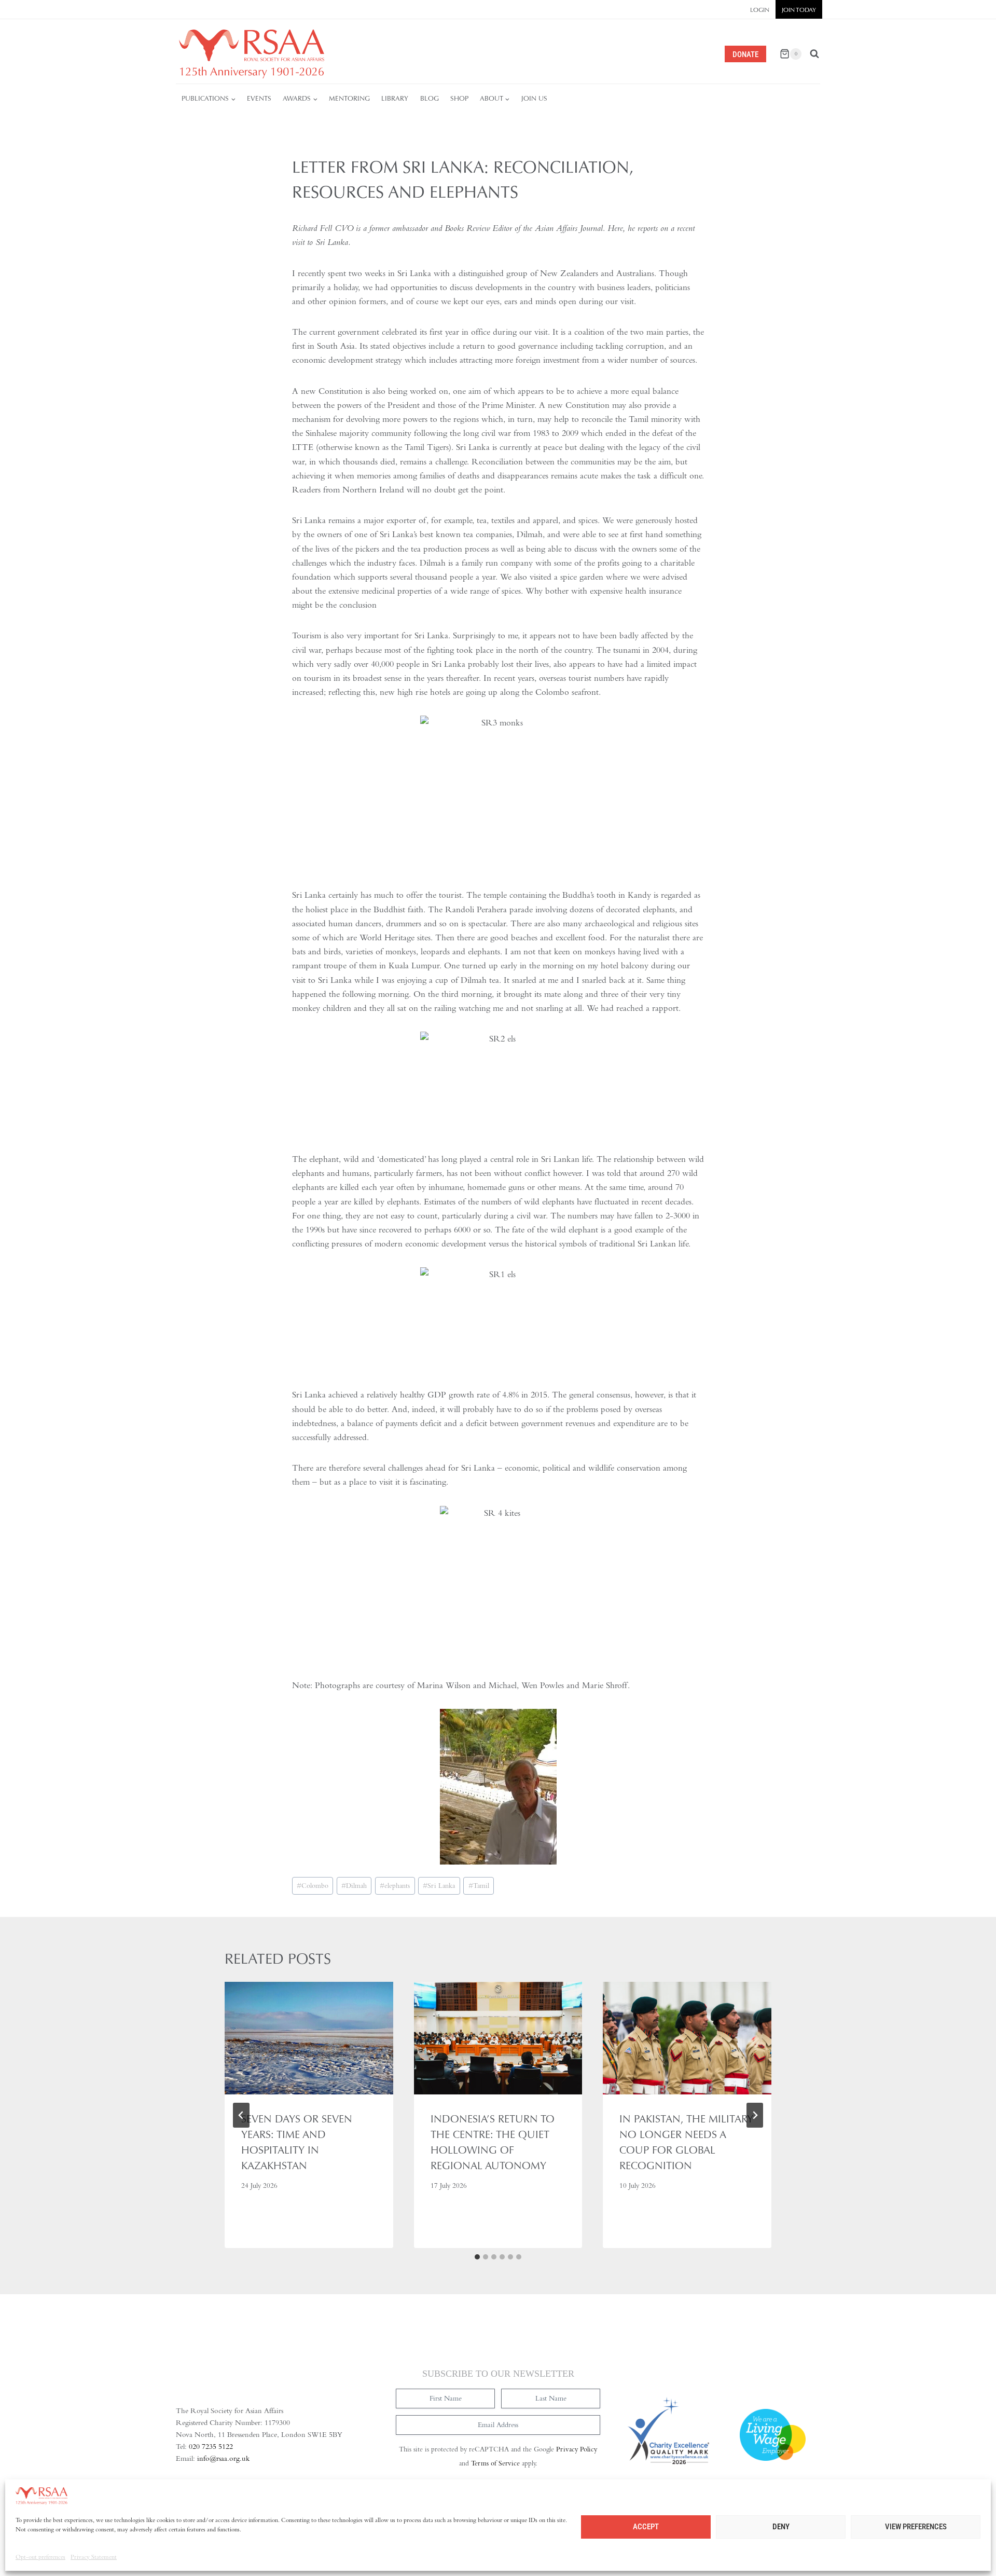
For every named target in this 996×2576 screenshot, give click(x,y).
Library (395, 98)
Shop (459, 98)
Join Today (799, 10)
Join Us (534, 98)
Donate (745, 54)
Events (259, 98)
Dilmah (354, 1886)
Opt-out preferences (40, 2557)
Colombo (313, 1886)
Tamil (479, 1886)
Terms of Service (495, 2463)
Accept (646, 2527)
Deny (781, 2527)
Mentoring (349, 98)
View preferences (916, 2527)
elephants (395, 1886)
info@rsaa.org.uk (223, 2458)
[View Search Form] (814, 54)
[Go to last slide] (241, 2115)
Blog (430, 98)
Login (760, 10)
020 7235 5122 (211, 2446)
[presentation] (309, 2038)
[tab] (477, 2257)
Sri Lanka (439, 1886)
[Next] (755, 2115)
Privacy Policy (577, 2449)
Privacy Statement (94, 2557)
